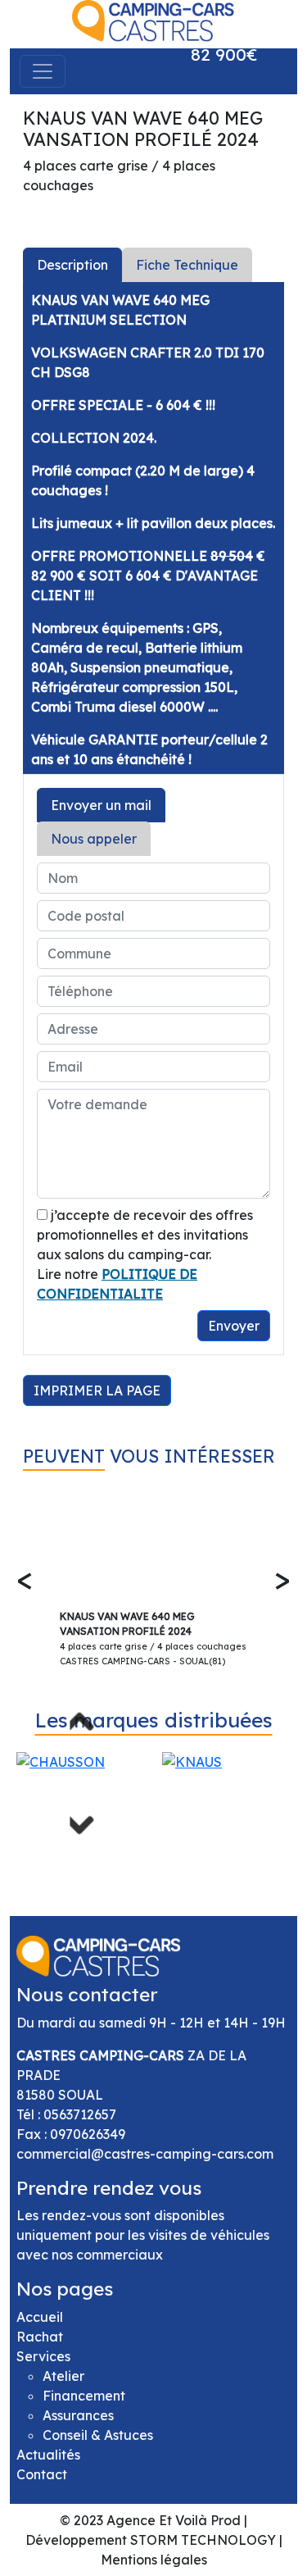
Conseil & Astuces (98, 2435)
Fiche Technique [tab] (187, 265)
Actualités (48, 2455)
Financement (84, 2396)
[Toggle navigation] (43, 71)
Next (86, 1818)
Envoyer (234, 1326)
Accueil (40, 2317)
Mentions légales (154, 2560)
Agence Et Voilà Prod (174, 2520)
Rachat (40, 2337)
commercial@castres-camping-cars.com (145, 2154)
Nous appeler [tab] (94, 839)
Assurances (78, 2415)
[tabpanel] (153, 528)
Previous (86, 1727)
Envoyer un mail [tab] (101, 805)
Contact (42, 2474)
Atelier (63, 2376)
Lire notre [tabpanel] (148, 1270)
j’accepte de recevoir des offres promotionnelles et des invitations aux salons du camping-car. (145, 1235)
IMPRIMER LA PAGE (97, 1390)
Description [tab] (72, 265)
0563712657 (80, 2114)
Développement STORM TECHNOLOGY (151, 2540)
